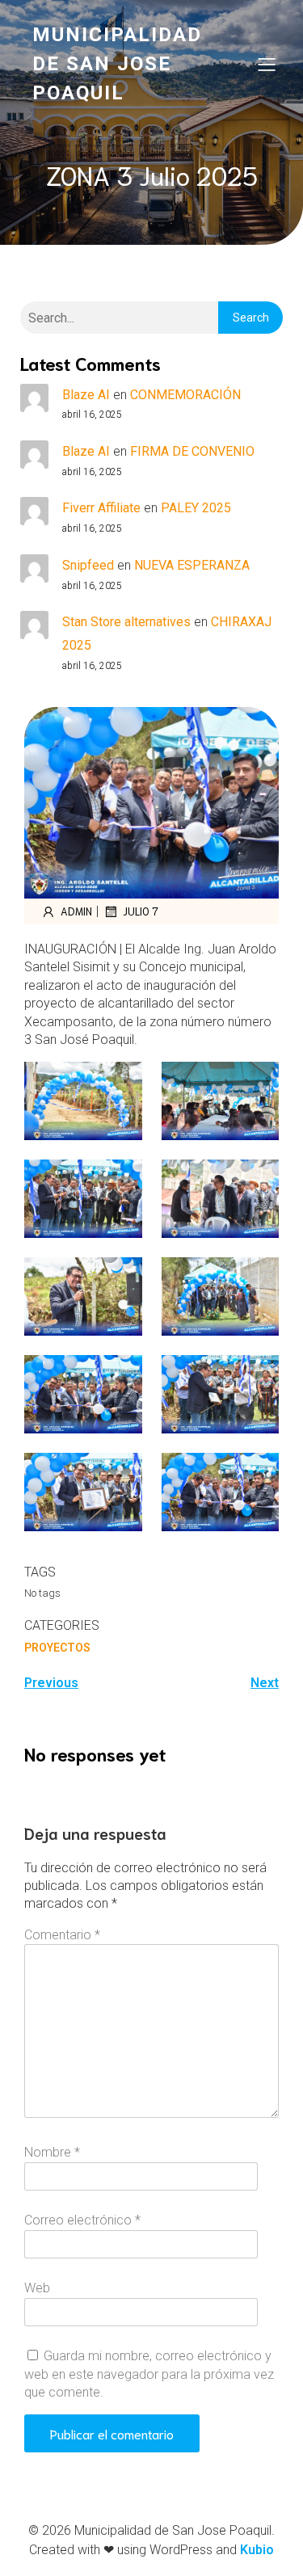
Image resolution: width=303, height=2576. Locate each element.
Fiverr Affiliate (101, 508)
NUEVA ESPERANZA (192, 565)
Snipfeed (88, 565)
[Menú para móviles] (267, 64)
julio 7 (141, 911)
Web (37, 2288)
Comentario (62, 1935)
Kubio (257, 2550)
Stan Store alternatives (126, 622)
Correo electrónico (82, 2220)
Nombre (52, 2152)
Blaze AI (86, 395)
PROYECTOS (57, 1648)
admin (76, 911)
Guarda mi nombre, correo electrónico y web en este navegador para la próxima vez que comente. (149, 2374)
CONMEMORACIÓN (185, 395)
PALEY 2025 (196, 508)
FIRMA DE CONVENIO (192, 451)
